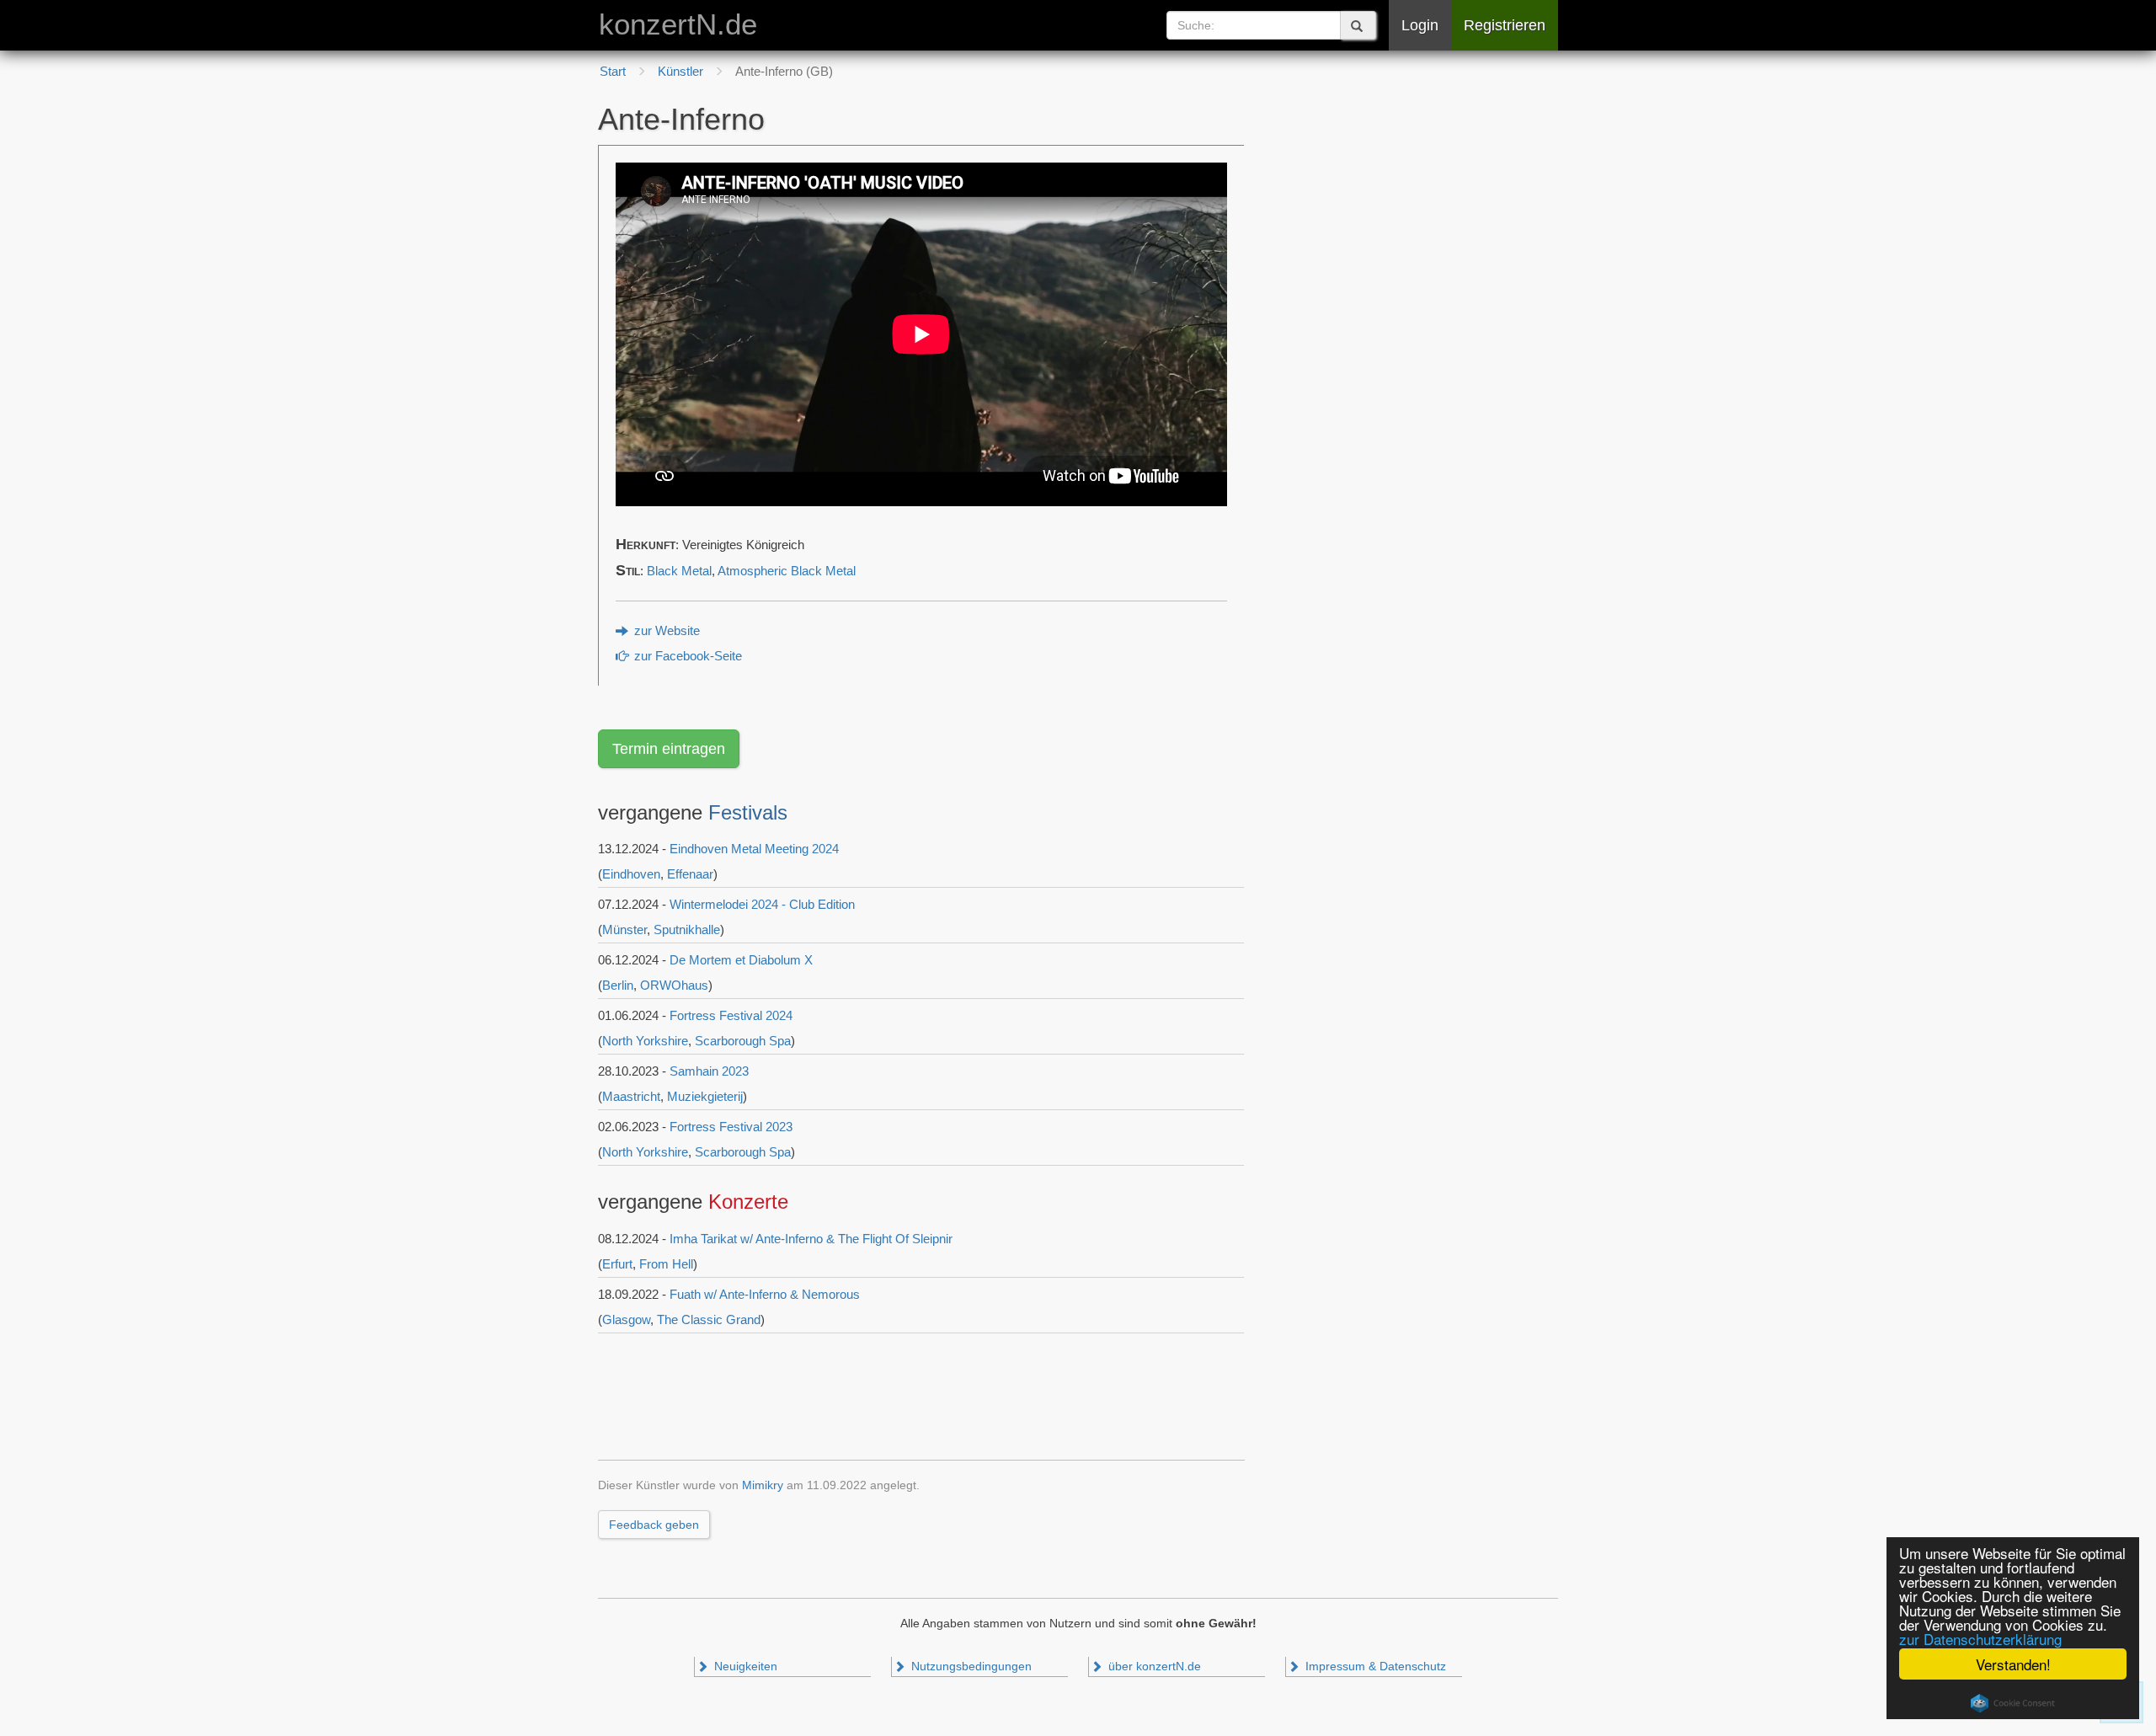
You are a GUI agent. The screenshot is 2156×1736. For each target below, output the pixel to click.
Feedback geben (654, 1525)
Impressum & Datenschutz (1374, 1667)
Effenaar (690, 874)
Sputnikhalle (687, 929)
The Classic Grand (709, 1319)
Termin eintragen (669, 749)
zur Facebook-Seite (686, 656)
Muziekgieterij (705, 1096)
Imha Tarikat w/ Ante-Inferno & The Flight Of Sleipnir (811, 1239)
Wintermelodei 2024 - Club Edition (762, 904)
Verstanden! (2013, 1664)
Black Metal (679, 571)
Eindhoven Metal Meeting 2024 (754, 849)
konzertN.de (678, 24)
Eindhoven (631, 874)
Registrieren (1505, 25)
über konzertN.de (1153, 1667)
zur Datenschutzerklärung (1980, 1639)
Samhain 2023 (709, 1071)
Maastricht (631, 1096)
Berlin (618, 985)
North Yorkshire (645, 1041)
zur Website (665, 631)
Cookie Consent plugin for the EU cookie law (2013, 1703)
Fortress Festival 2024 (731, 1015)
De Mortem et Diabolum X (741, 960)
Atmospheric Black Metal (787, 571)
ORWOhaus (674, 985)
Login (1420, 25)
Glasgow (626, 1319)
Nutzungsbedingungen (970, 1667)
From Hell (666, 1264)
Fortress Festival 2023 (731, 1127)
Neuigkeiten (744, 1667)
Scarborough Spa (743, 1041)
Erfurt (617, 1264)
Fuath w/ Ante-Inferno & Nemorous (765, 1294)
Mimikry (763, 1485)
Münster (624, 929)
